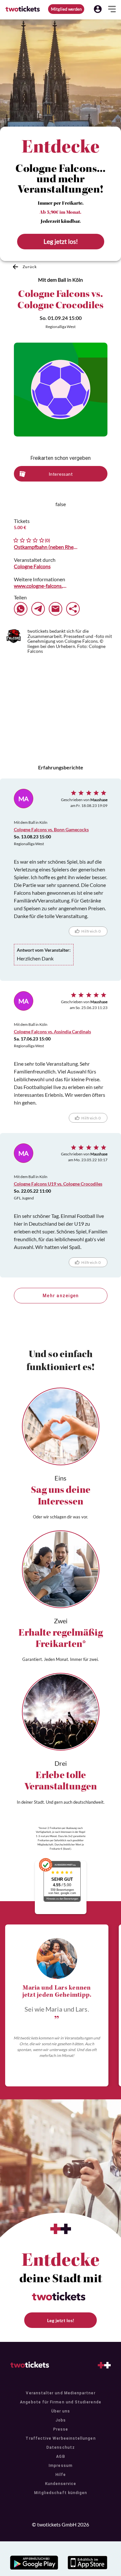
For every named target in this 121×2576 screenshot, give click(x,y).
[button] (98, 9)
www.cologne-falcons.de (40, 586)
